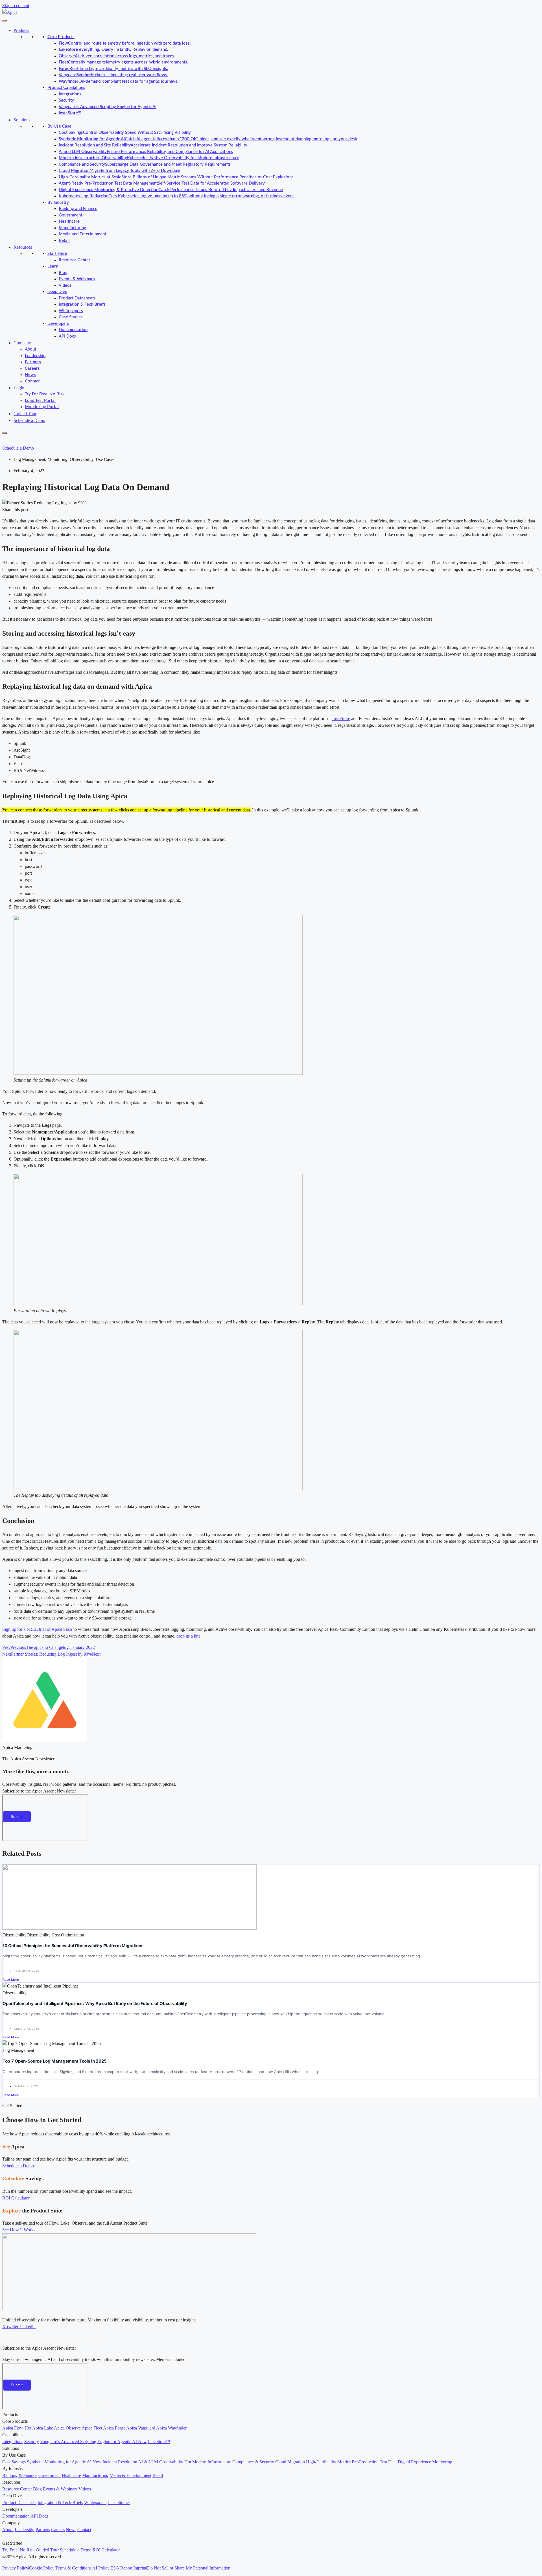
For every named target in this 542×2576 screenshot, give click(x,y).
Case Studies (71, 317)
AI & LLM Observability (165, 2462)
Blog (63, 273)
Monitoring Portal (42, 407)
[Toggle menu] (5, 21)
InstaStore (341, 718)
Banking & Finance (20, 2475)
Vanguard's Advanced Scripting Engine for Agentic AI (108, 107)
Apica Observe (67, 2428)
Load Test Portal (40, 401)
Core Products (61, 37)
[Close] (5, 433)
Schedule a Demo (29, 420)
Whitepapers (71, 311)
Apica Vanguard (141, 2428)
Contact (32, 381)
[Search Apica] (7, 440)
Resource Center (75, 260)
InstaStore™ (70, 113)
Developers (58, 324)
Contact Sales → (103, 2408)
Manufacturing (72, 228)
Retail (64, 241)
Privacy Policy (15, 2568)
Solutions (22, 120)
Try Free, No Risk (18, 2550)
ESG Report (121, 2568)
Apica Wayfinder (171, 2428)
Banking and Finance (78, 209)
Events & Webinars (77, 279)
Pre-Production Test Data (374, 2462)
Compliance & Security (253, 2462)
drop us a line (188, 1636)
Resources (23, 247)
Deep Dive (57, 292)
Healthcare (69, 221)
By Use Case (59, 126)
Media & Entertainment (130, 2475)
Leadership (35, 356)
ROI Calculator (106, 2550)
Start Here (57, 254)
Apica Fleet (92, 2428)
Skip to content (16, 6)
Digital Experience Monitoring (425, 2462)
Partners (33, 362)
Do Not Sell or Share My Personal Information (189, 2568)
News (30, 375)
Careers (32, 368)
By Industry (58, 203)
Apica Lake (43, 2428)
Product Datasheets (77, 298)
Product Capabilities (66, 88)
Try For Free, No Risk (45, 394)
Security (66, 100)
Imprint (140, 2568)
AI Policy (101, 2568)
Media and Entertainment (82, 234)
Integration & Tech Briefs (82, 304)
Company (22, 343)
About (30, 349)
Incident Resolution (120, 2462)
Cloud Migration (290, 2462)
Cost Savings (14, 2462)
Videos (65, 285)
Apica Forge (114, 2428)
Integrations (70, 94)
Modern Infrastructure (212, 2462)
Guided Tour (25, 414)
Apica (57, 1629)
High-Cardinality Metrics (328, 2462)
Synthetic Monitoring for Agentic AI (64, 2462)
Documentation (73, 330)
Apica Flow (17, 2428)
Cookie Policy (42, 2568)
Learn (53, 266)
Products (21, 30)
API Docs (67, 336)
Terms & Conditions (73, 2568)
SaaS (67, 1629)
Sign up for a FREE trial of (27, 1629)
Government (70, 215)
